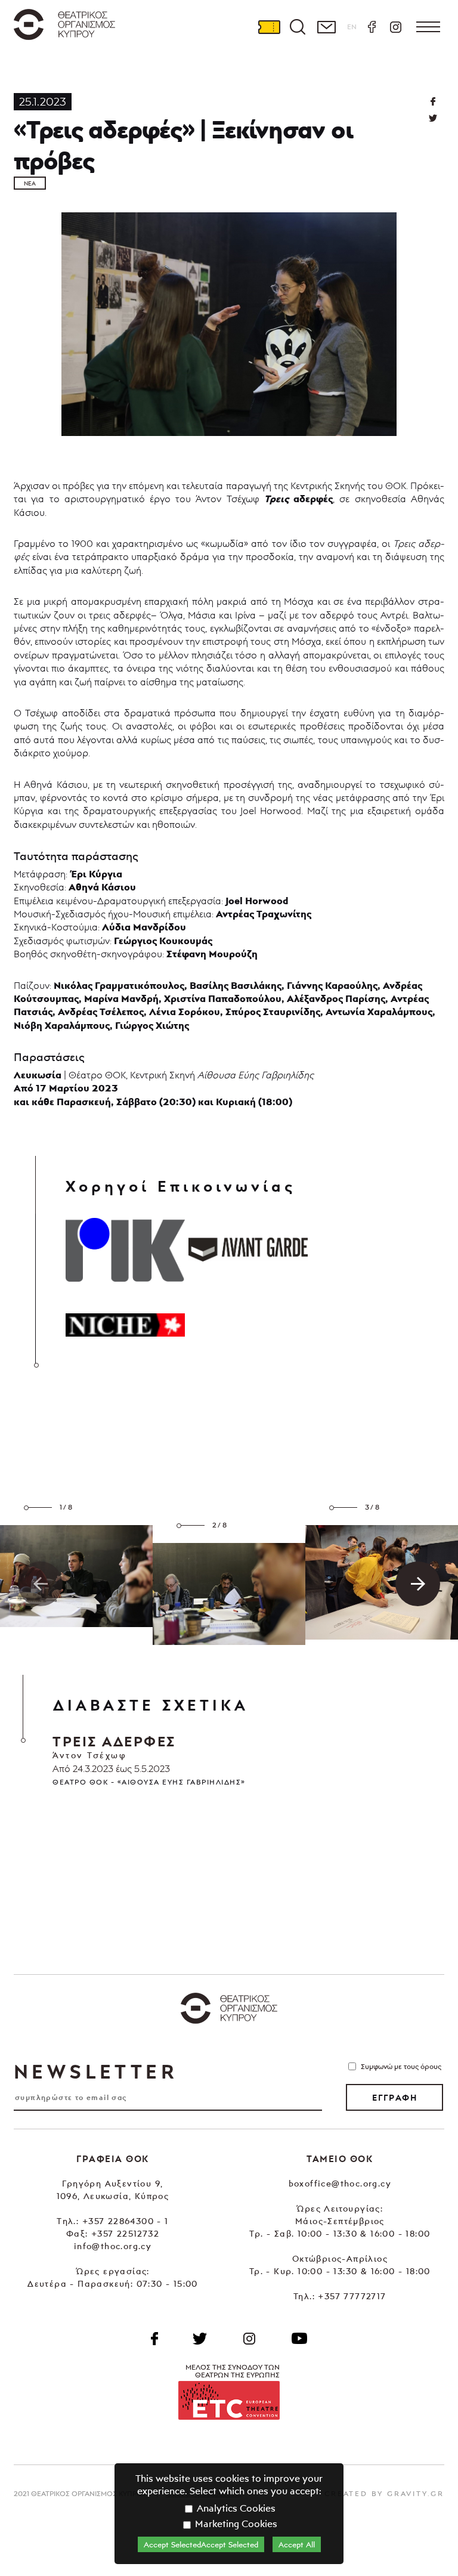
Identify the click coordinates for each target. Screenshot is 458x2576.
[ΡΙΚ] (125, 1250)
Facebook (372, 27)
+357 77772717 (352, 2296)
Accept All (297, 2544)
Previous (40, 1584)
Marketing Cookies (235, 2524)
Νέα (30, 183)
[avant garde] (248, 1250)
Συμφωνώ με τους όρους (401, 2066)
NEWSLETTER (95, 2071)
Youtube (299, 2339)
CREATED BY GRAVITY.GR (384, 2493)
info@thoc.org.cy (113, 2246)
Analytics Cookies (235, 2508)
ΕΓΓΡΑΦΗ (394, 2098)
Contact (326, 27)
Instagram (395, 27)
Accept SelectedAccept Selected (201, 2544)
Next (418, 1584)
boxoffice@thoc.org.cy (340, 2183)
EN (352, 27)
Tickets (269, 27)
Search (298, 27)
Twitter (433, 118)
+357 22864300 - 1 (126, 2221)
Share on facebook (433, 101)
